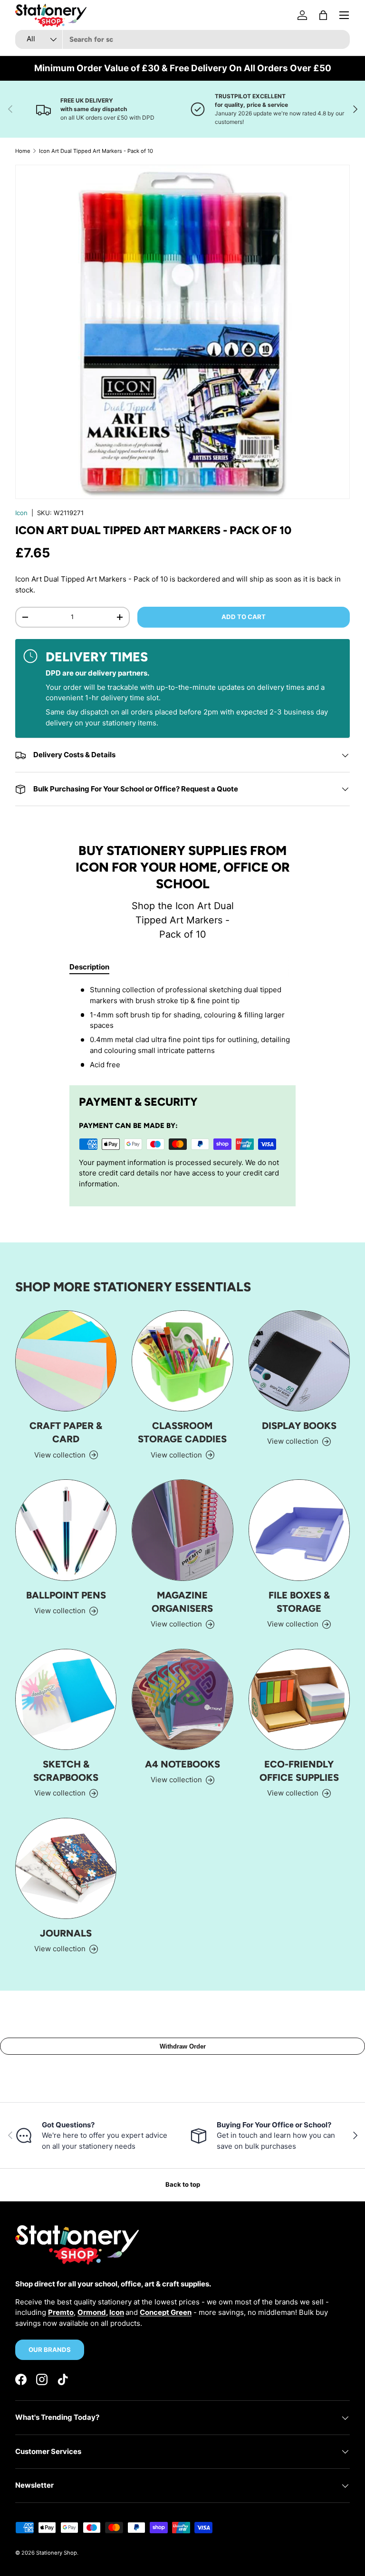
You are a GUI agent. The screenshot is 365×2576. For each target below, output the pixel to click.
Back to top (183, 2184)
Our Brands (50, 2350)
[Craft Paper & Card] (66, 1361)
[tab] (89, 967)
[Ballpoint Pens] (66, 1530)
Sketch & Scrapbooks (66, 1771)
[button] (323, 15)
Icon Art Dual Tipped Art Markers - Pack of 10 (96, 151)
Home (23, 151)
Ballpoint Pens (66, 1595)
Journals (66, 1933)
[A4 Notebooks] (182, 1699)
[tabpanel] (182, 1027)
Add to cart (244, 617)
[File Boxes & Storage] (299, 1530)
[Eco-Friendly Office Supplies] (299, 1699)
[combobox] (182, 39)
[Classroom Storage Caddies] (182, 1361)
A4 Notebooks (182, 1764)
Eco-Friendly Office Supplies (299, 1771)
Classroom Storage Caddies (182, 1432)
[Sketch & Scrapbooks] (66, 1699)
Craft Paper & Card (66, 1432)
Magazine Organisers (182, 1602)
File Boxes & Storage (299, 1602)
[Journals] (66, 1868)
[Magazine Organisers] (182, 1530)
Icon (21, 513)
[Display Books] (299, 1361)
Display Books (299, 1426)
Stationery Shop (57, 2553)
